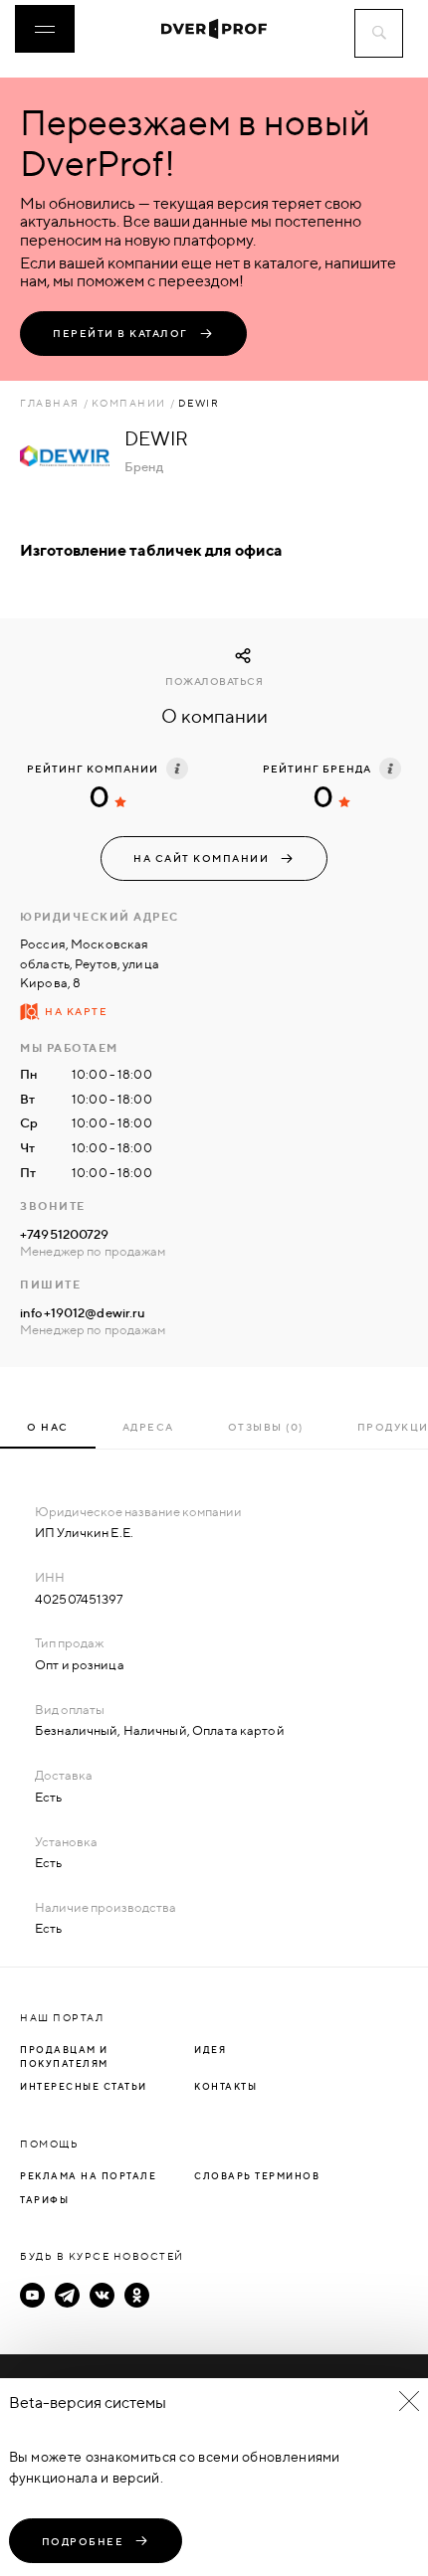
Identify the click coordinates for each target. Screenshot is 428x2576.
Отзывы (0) (266, 1427)
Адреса (148, 1427)
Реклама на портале (88, 2176)
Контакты (225, 2086)
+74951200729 (65, 1234)
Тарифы (44, 2200)
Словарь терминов (257, 2176)
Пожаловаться (214, 682)
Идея (210, 2050)
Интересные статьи (84, 2086)
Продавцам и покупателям (64, 2057)
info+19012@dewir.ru (83, 1312)
